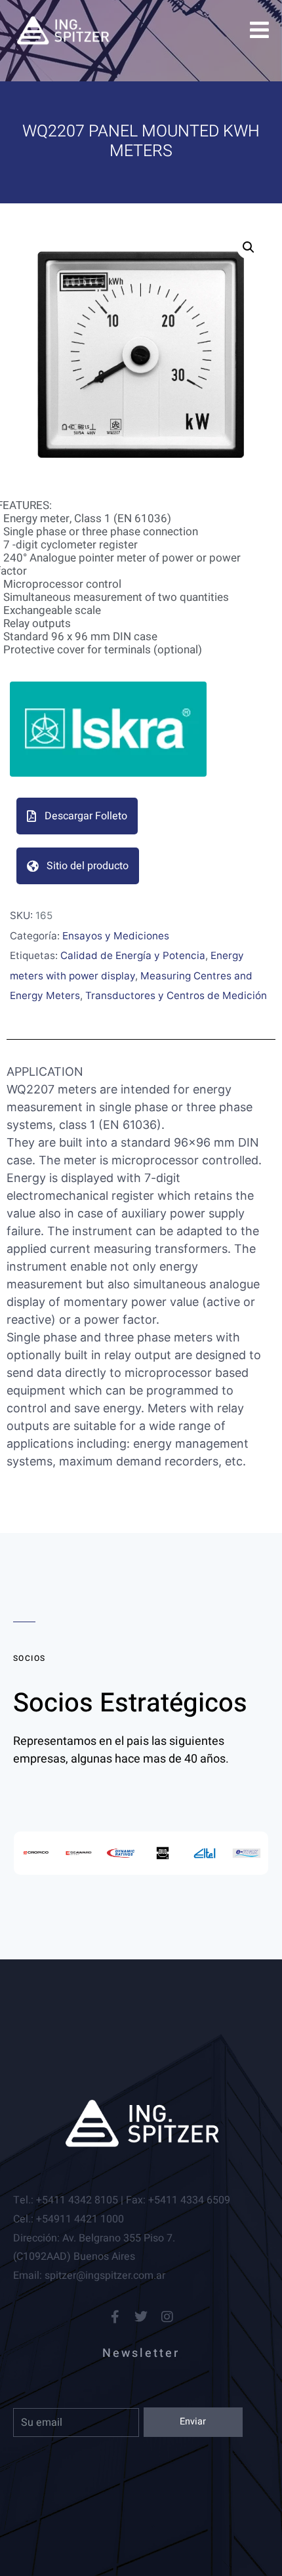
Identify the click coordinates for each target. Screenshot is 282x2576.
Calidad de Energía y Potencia (133, 955)
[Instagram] (167, 2317)
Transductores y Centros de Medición (176, 995)
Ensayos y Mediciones (116, 936)
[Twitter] (141, 2317)
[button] (249, 247)
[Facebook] (115, 2317)
